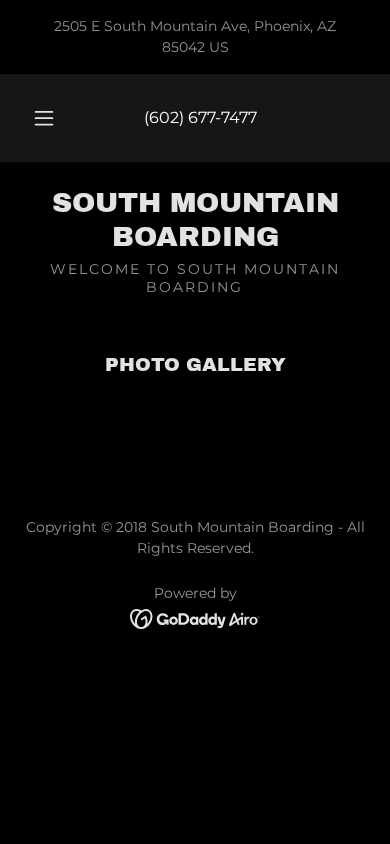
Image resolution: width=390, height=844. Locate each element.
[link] (195, 219)
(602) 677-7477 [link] (200, 117)
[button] (44, 118)
